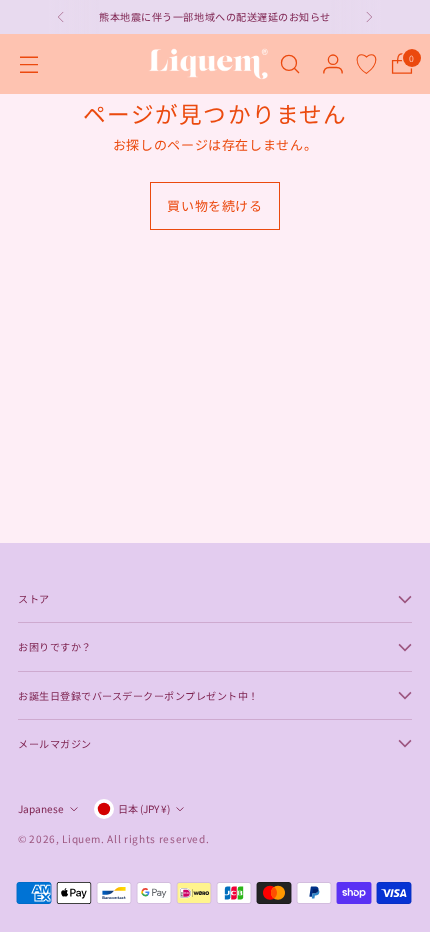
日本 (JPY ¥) (144, 808)
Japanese (41, 808)
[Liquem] (208, 64)
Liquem (81, 838)
